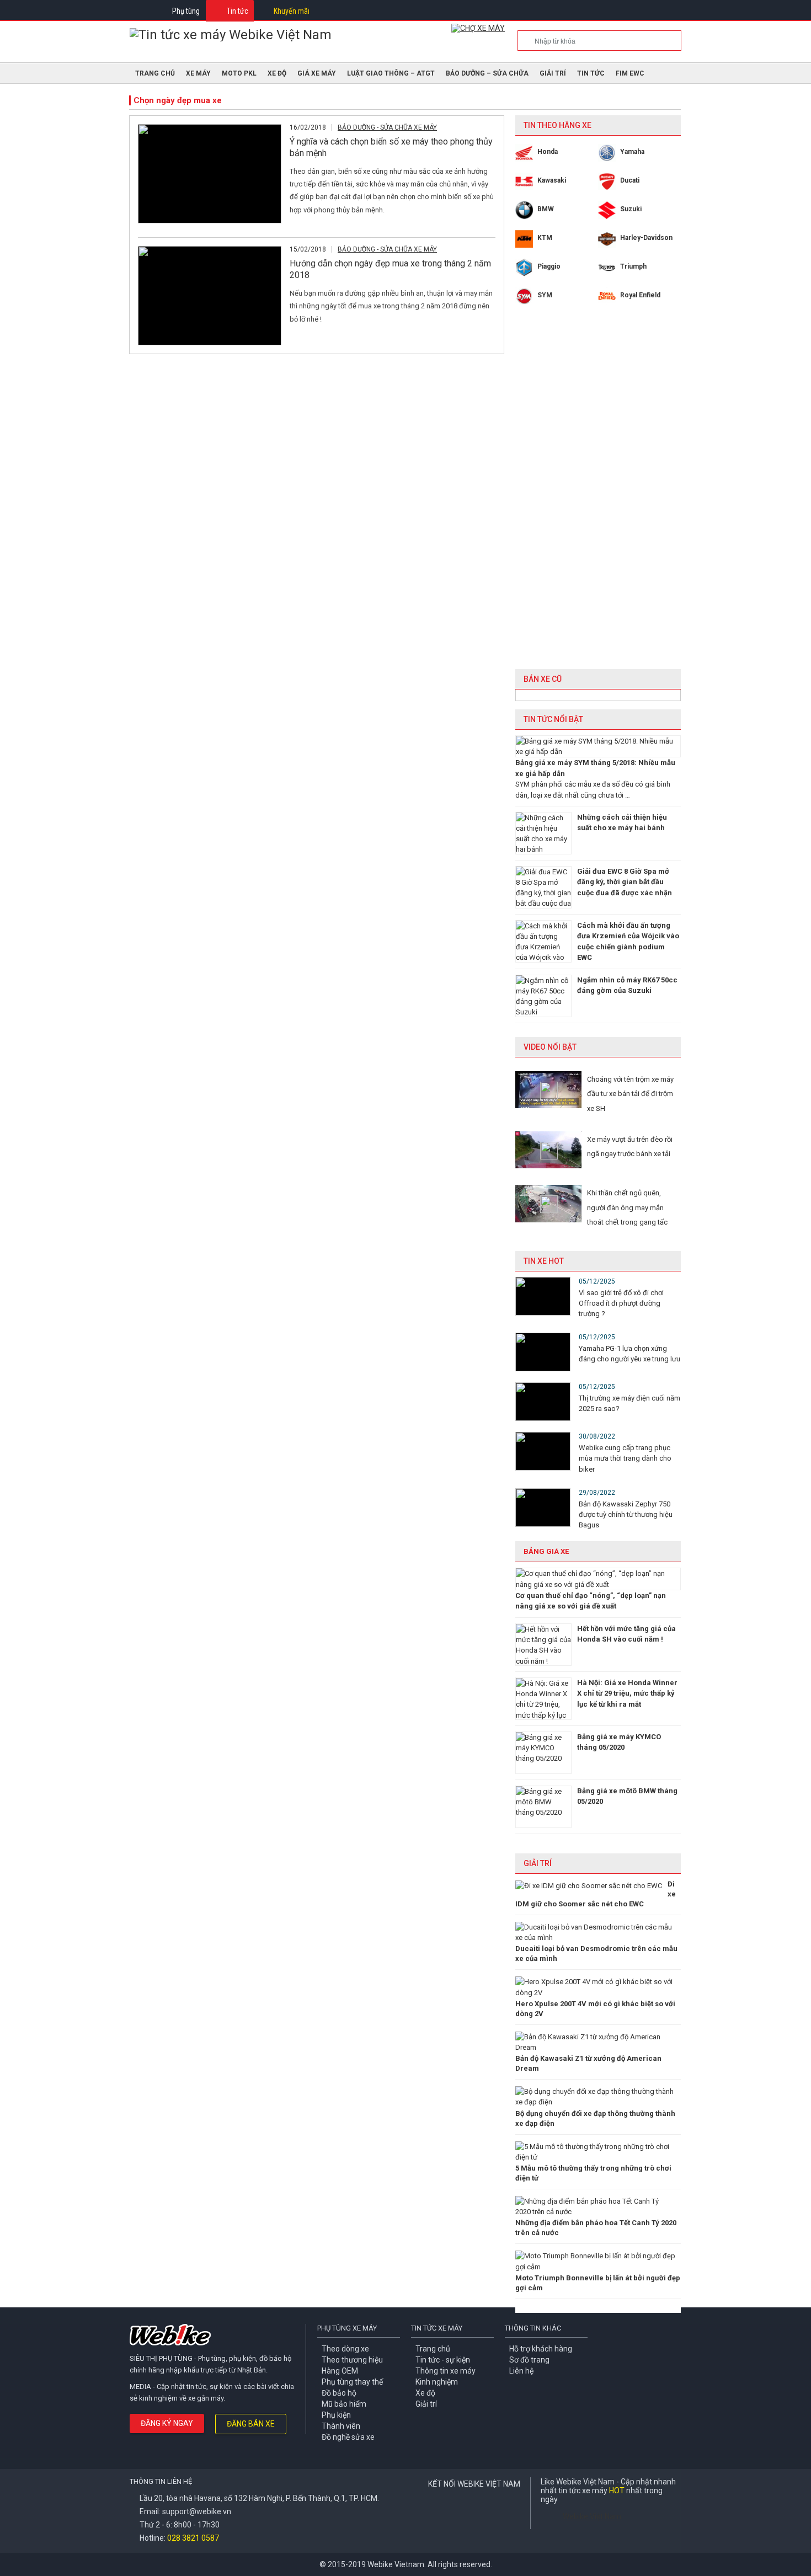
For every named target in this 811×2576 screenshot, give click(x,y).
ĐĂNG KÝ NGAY (167, 2423)
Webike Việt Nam (592, 2516)
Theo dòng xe (345, 2349)
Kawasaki (552, 180)
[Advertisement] (598, 495)
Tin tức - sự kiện (443, 2360)
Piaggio (549, 266)
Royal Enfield (640, 295)
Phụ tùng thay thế (352, 2382)
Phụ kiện (336, 2415)
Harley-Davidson (646, 238)
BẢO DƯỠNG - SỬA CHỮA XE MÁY (387, 127)
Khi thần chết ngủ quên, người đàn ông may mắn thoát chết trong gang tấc (627, 1207)
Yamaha (632, 152)
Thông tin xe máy (445, 2371)
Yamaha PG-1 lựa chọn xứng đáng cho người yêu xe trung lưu (629, 1354)
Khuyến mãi (292, 11)
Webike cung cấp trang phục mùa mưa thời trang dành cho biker (625, 1458)
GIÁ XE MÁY (317, 73)
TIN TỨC (591, 73)
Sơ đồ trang (529, 2360)
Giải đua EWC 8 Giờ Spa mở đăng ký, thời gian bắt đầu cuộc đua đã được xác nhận (625, 882)
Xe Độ (277, 73)
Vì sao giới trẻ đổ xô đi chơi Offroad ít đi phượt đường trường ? (621, 1303)
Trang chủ (433, 2349)
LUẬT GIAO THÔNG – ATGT (391, 73)
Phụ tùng (186, 11)
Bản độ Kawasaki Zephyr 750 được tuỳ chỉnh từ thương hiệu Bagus (626, 1514)
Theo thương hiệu (352, 2360)
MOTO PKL (239, 73)
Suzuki (631, 209)
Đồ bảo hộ (339, 2393)
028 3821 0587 (193, 2538)
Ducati (630, 180)
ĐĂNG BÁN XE (251, 2424)
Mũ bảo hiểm (344, 2404)
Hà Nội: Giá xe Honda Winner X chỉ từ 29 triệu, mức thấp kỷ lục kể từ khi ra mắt (627, 1693)
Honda (548, 152)
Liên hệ (521, 2371)
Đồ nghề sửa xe (348, 2437)
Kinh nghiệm (437, 2382)
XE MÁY (198, 73)
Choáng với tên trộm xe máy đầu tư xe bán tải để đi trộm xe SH (630, 1094)
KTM (545, 238)
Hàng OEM (340, 2371)
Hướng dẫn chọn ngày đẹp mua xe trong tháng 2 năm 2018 (390, 269)
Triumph (633, 266)
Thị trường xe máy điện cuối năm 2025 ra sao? (629, 1403)
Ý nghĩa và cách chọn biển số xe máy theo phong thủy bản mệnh (391, 147)
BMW (546, 209)
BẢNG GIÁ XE (546, 1551)
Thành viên (341, 2426)
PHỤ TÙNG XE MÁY (347, 2328)
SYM (545, 295)
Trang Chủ (155, 73)
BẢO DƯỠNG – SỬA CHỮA (487, 73)
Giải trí (553, 73)
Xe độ (425, 2393)
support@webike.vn (197, 2511)
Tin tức (238, 11)
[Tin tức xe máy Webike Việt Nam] (231, 35)
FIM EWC (630, 73)
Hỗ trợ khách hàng (541, 2349)
